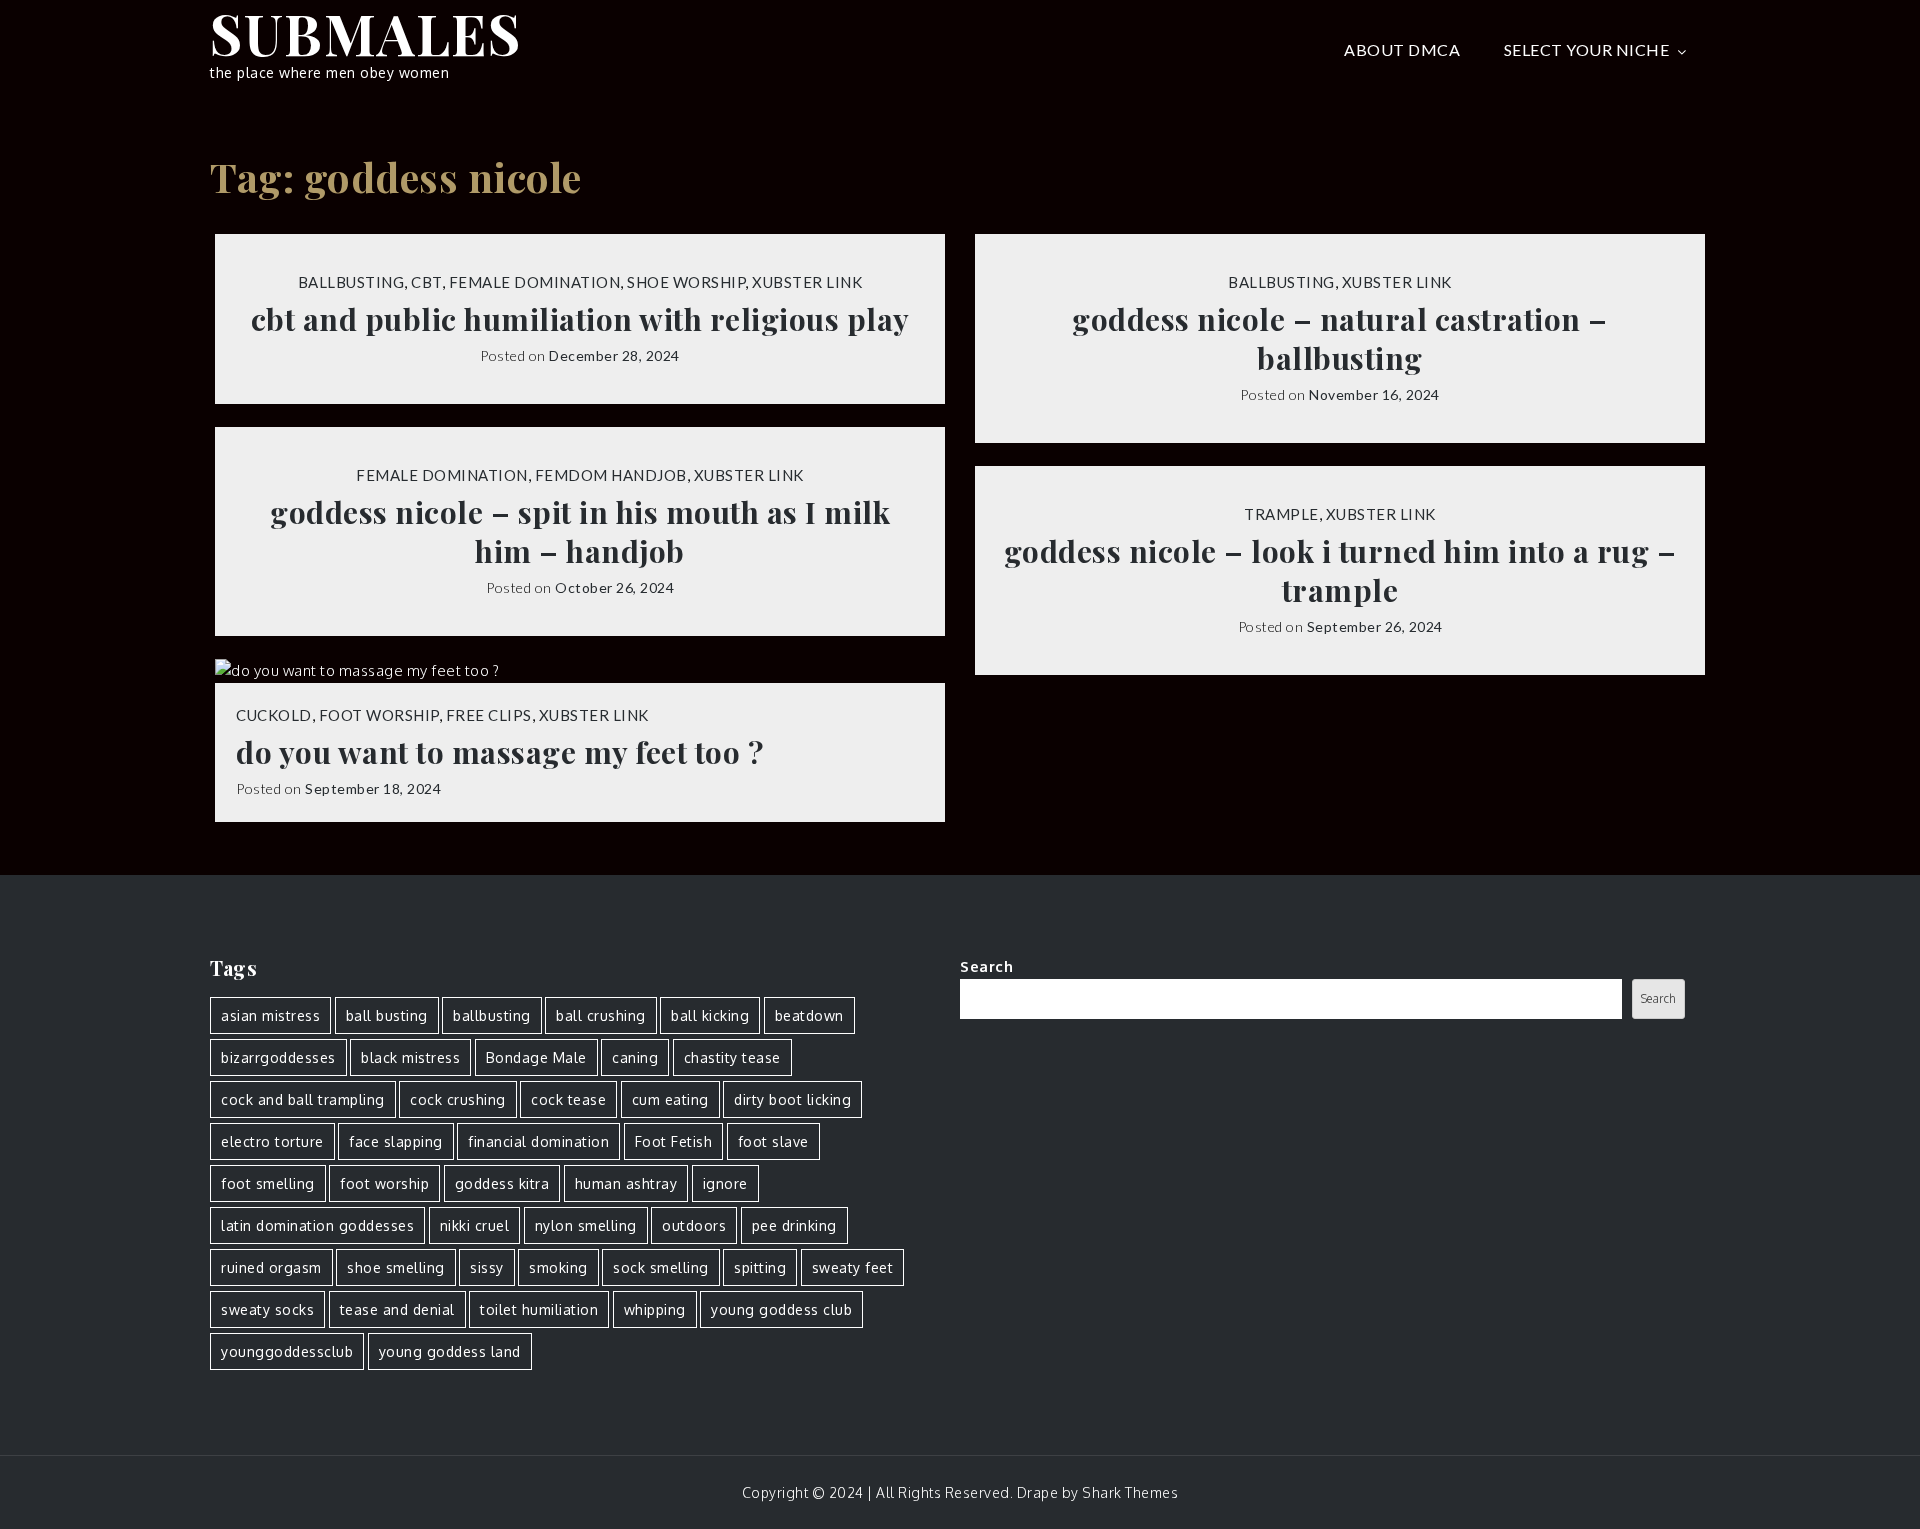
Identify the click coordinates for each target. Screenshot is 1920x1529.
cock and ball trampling (303, 1099)
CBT (426, 282)
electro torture (272, 1141)
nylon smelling (586, 1225)
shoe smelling (396, 1267)
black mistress (410, 1057)
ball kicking (710, 1015)
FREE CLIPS (489, 715)
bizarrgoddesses (278, 1057)
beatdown (809, 1015)
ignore (725, 1183)
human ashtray (626, 1183)
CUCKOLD (274, 715)
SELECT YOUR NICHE (1587, 49)
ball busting (387, 1015)
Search (986, 966)
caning (635, 1057)
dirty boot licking (792, 1099)
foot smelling (268, 1183)
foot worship (384, 1183)
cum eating (670, 1099)
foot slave (773, 1141)
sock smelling (661, 1267)
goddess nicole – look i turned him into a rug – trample (1340, 571)
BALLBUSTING (351, 282)
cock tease (568, 1099)
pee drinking (794, 1225)
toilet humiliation (539, 1309)
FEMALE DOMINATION (535, 282)
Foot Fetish (674, 1141)
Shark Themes (1130, 1492)
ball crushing (601, 1015)
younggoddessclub (287, 1351)
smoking (558, 1267)
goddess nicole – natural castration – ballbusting (1340, 339)
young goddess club (781, 1309)
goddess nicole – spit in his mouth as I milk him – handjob (580, 532)
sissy (487, 1267)
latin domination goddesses (317, 1225)
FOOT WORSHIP (379, 715)
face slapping (396, 1141)
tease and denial (397, 1309)
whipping (655, 1309)
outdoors (694, 1225)
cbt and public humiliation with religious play (580, 319)
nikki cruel (475, 1225)
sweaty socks (267, 1309)
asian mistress (270, 1015)
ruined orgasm (271, 1267)
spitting (760, 1267)
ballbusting (492, 1015)
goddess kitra (502, 1183)
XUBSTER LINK (807, 282)
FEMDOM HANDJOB (611, 475)
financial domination (538, 1141)
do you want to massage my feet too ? (499, 752)
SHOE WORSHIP (686, 282)
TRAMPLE (1281, 514)
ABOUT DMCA (1402, 49)
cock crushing (458, 1099)
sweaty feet (853, 1267)
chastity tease (732, 1057)
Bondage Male (536, 1057)
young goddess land (450, 1351)
